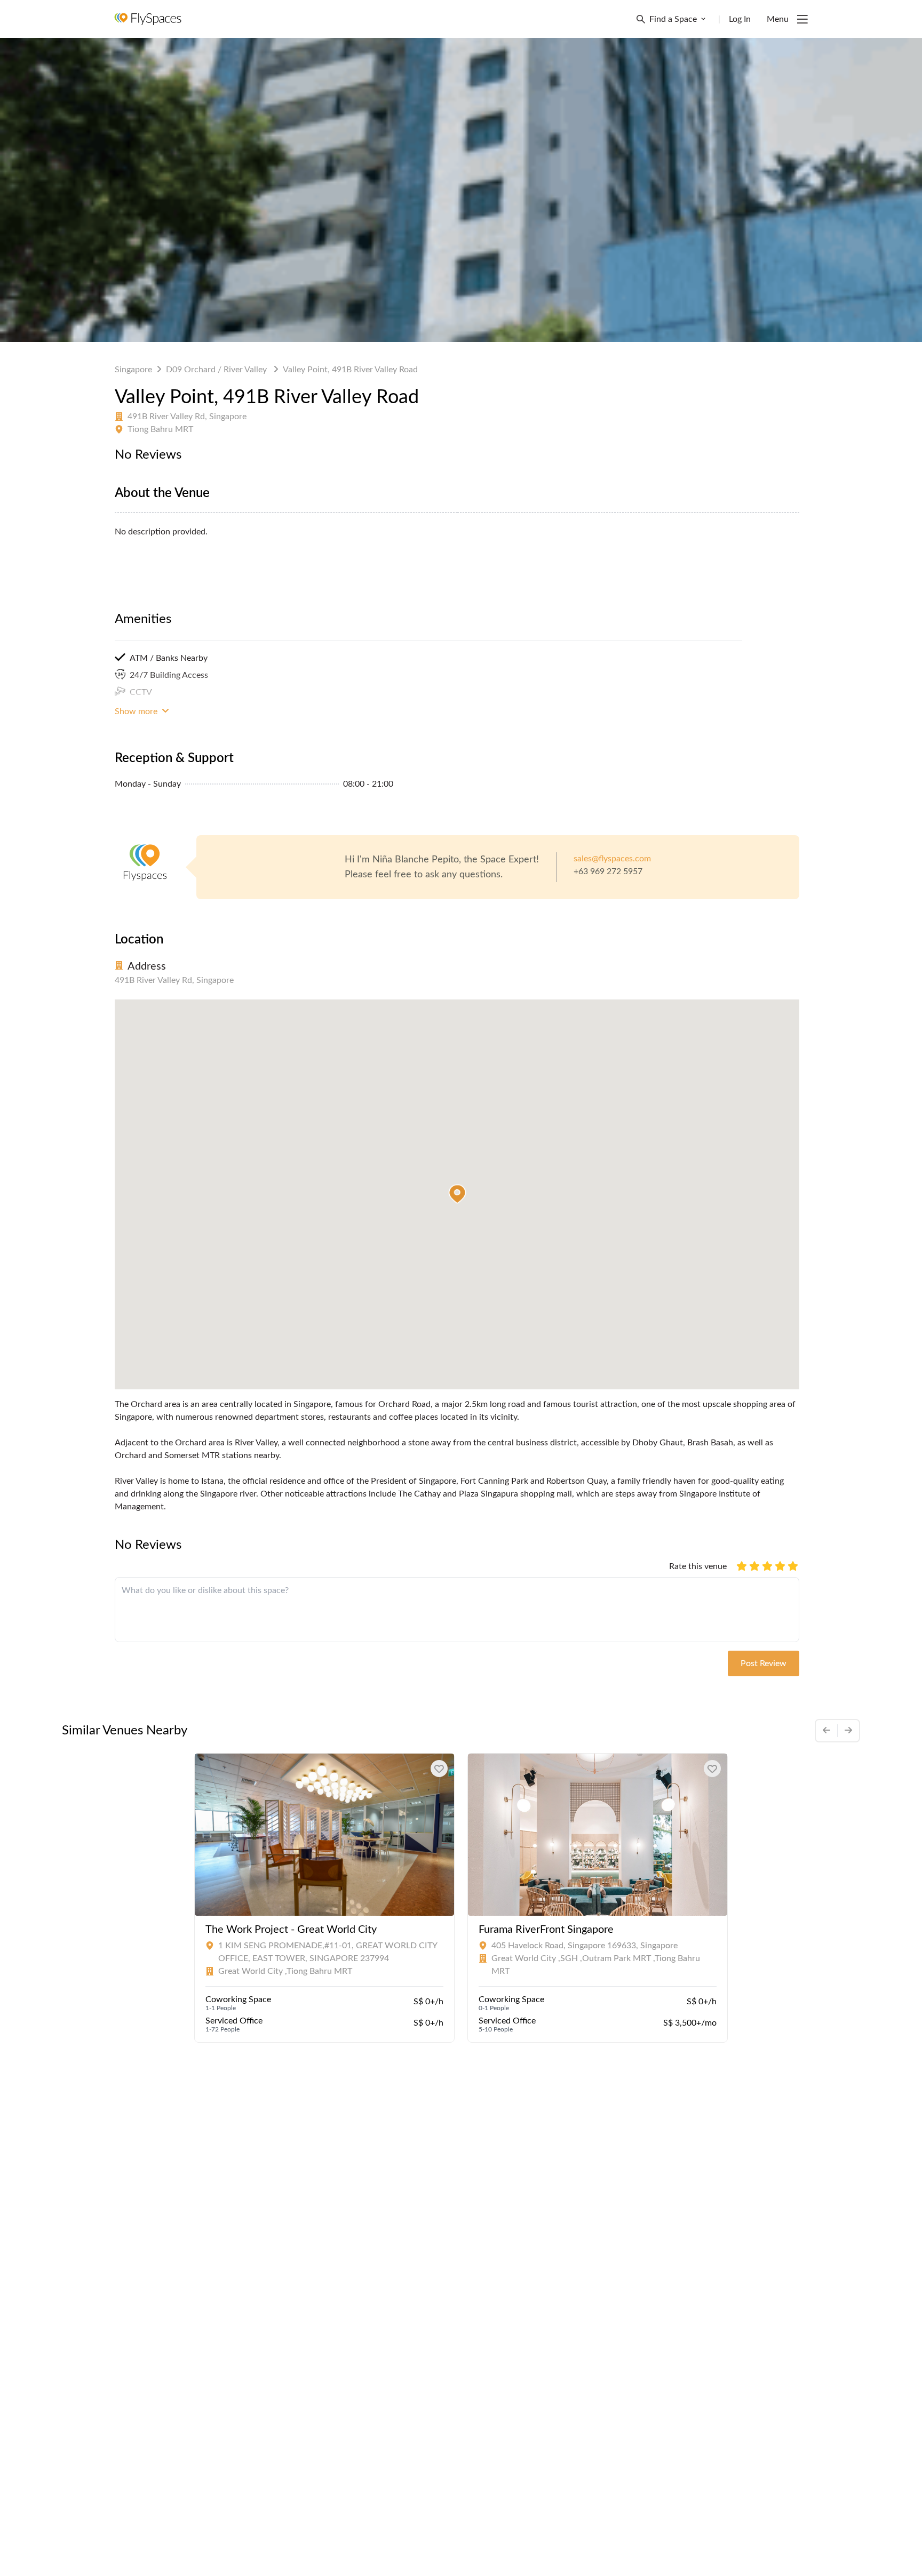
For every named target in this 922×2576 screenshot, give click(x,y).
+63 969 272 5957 (608, 871)
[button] (457, 1194)
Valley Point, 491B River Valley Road (350, 370)
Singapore (133, 370)
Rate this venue (698, 1566)
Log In (740, 19)
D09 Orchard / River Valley (217, 370)
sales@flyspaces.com (612, 859)
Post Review (764, 1663)
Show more (137, 711)
